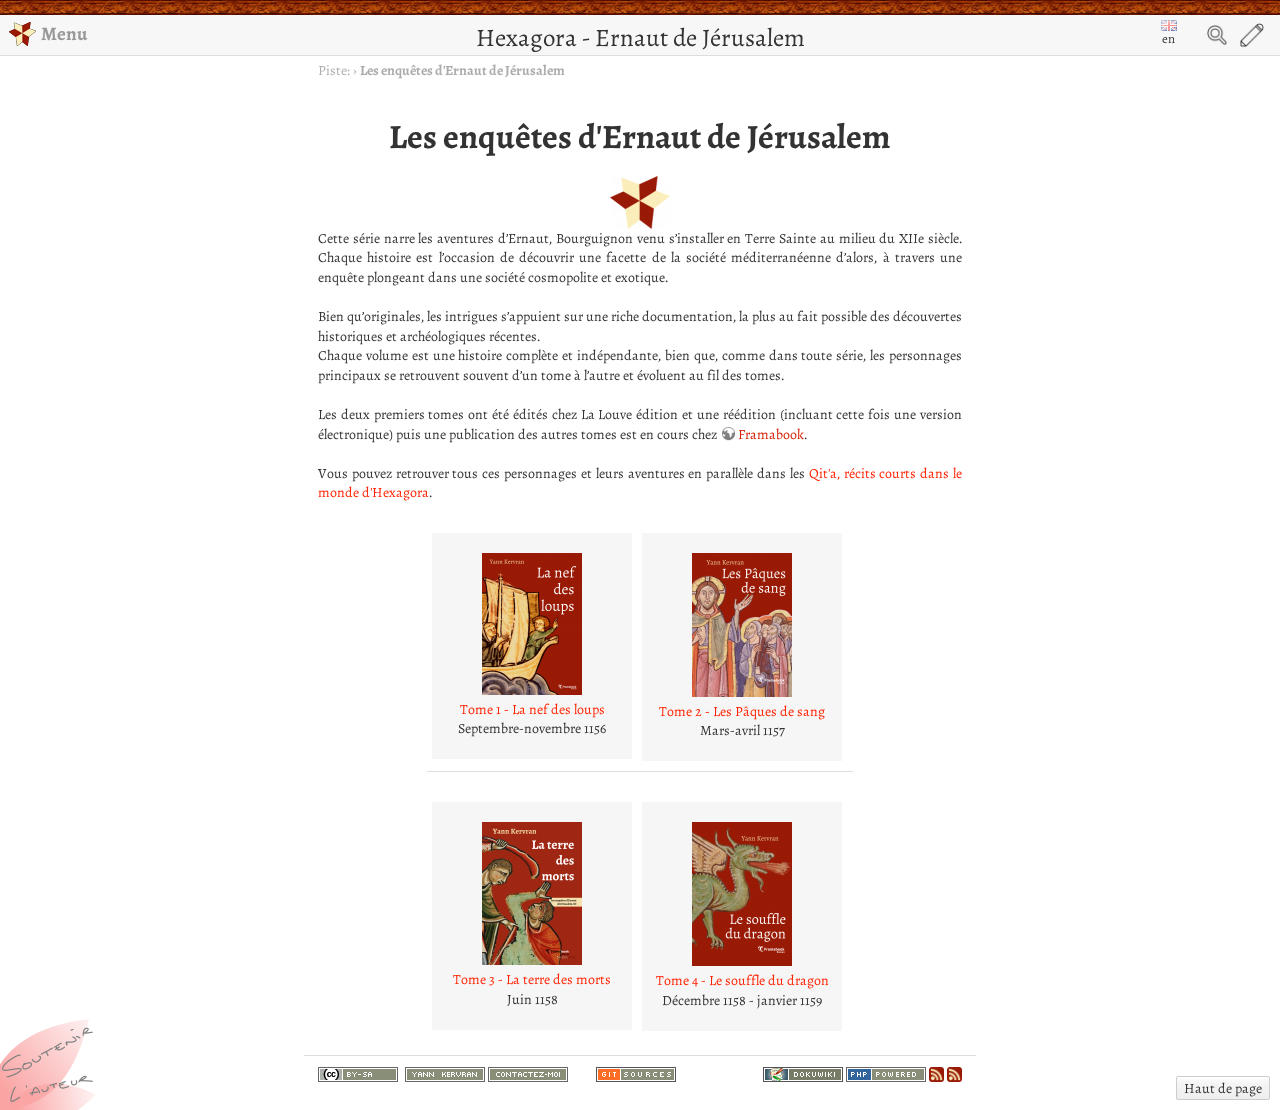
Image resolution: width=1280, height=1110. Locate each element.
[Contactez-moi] (528, 1072)
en (1168, 38)
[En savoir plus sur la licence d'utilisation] (358, 1077)
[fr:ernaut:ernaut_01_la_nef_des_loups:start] (532, 624)
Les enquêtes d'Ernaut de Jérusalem (462, 70)
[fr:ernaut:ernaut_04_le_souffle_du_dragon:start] (742, 894)
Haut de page (1223, 1088)
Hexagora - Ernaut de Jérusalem (640, 37)
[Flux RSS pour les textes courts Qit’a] (936, 1072)
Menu (64, 33)
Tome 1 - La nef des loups (532, 709)
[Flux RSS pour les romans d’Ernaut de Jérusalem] (954, 1072)
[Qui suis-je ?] (445, 1072)
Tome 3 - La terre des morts (532, 979)
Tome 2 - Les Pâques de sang (742, 711)
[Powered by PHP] (886, 1072)
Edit (1252, 35)
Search (1217, 35)
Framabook (771, 434)
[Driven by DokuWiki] (803, 1072)
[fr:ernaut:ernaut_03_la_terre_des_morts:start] (532, 893)
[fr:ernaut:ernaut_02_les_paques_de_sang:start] (742, 625)
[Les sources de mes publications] (636, 1072)
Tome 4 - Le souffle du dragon (742, 980)
